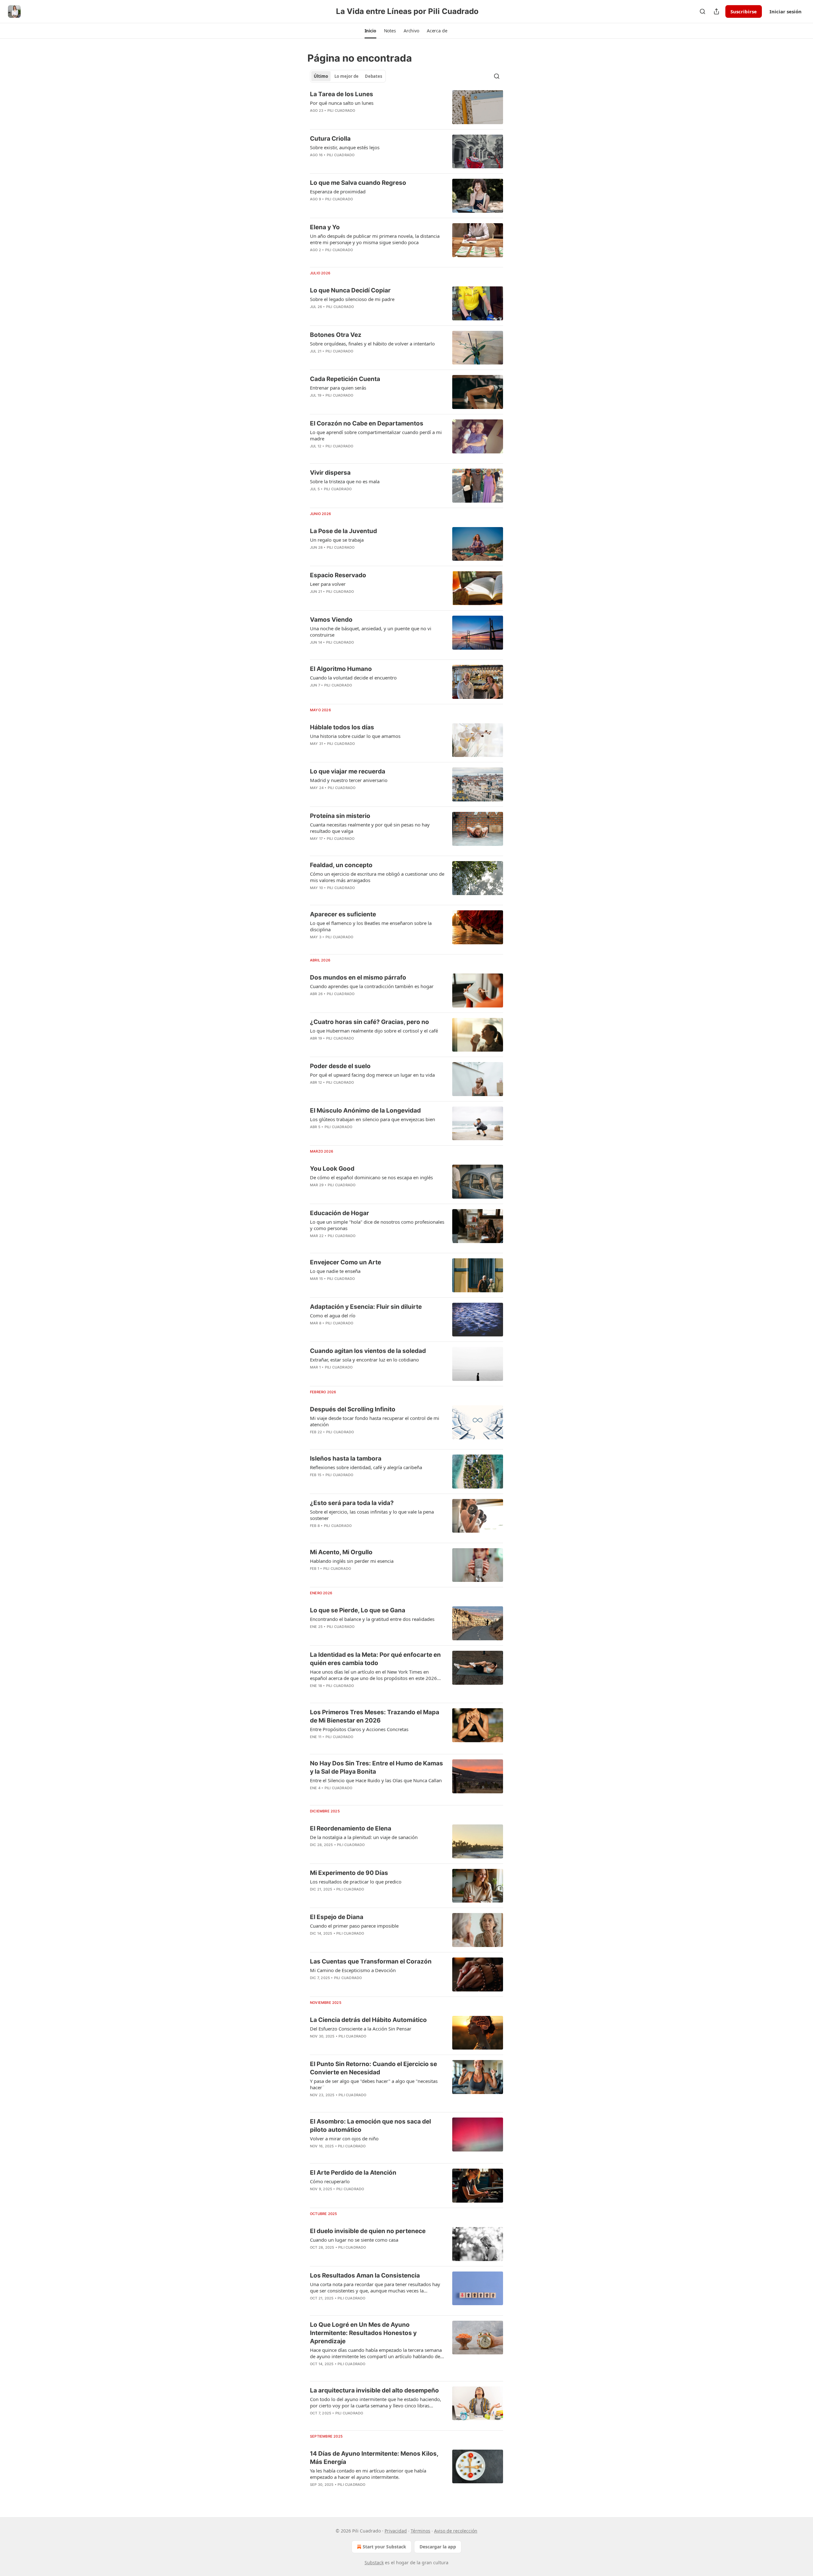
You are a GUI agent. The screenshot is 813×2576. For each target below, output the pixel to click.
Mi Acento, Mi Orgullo (341, 1552)
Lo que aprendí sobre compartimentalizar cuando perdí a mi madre (376, 435)
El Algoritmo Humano (341, 669)
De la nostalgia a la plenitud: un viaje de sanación (364, 1837)
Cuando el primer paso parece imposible (354, 1926)
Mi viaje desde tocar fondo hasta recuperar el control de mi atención (375, 1421)
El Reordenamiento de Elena (351, 1828)
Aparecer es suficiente (343, 914)
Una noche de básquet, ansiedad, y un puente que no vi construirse (371, 632)
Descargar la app (438, 2547)
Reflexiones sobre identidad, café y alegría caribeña (366, 1467)
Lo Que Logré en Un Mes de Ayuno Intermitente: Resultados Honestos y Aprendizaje (363, 2333)
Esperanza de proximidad (338, 191)
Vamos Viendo (331, 620)
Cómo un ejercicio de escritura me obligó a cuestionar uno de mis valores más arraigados (377, 877)
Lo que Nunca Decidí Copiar (350, 290)
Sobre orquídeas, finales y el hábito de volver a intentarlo (372, 344)
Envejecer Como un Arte (346, 1262)
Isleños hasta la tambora (346, 1459)
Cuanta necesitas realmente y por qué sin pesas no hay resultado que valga (370, 828)
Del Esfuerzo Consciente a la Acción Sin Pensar (361, 2029)
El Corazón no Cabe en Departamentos (367, 423)
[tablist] (348, 76)
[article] (406, 107)
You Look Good (332, 1169)
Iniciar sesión (786, 11)
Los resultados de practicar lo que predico (356, 1882)
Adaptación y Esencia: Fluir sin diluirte (366, 1307)
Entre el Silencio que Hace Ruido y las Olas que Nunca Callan (376, 1780)
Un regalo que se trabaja (337, 540)
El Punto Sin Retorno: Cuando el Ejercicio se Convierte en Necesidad (373, 2068)
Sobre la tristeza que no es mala (345, 481)
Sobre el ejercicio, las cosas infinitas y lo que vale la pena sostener (372, 1515)
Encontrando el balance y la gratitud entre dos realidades (372, 1619)
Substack (374, 2563)
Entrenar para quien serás (338, 388)
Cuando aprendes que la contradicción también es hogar (372, 986)
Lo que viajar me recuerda (348, 771)
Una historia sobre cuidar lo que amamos (355, 736)
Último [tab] (321, 76)
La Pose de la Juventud (343, 531)
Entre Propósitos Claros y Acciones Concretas (359, 1729)
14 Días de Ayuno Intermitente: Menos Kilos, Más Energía (374, 2458)
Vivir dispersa (330, 473)
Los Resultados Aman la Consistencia (365, 2275)
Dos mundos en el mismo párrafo (358, 977)
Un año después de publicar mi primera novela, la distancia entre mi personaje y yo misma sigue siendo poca (375, 239)
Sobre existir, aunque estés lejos (345, 147)
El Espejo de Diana (337, 1917)
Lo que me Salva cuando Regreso (358, 183)
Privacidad (396, 2531)
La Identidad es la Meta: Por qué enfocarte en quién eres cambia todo (375, 1659)
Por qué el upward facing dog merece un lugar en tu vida (372, 1075)
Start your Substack (384, 2547)
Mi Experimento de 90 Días (349, 1873)
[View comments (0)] (358, 119)
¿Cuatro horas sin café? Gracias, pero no (370, 1022)
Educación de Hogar (339, 1213)
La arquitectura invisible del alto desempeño (374, 2390)
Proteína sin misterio (340, 816)
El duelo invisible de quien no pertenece (368, 2231)
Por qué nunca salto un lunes (342, 103)
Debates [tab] (373, 76)
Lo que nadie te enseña (335, 1271)
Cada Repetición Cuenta (345, 379)
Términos (420, 2531)
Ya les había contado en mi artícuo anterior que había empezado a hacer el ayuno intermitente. (368, 2474)
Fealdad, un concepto (341, 865)
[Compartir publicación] (716, 11)
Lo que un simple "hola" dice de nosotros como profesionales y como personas (377, 1225)
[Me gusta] (314, 1135)
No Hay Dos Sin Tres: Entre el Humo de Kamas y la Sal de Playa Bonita (376, 1767)
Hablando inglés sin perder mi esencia (352, 1561)
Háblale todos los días (342, 727)
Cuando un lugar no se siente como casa (354, 2240)
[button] (370, 31)
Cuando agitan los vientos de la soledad (368, 1351)
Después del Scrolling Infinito (353, 1409)
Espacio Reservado (338, 575)
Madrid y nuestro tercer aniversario (349, 780)
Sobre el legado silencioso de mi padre (352, 299)
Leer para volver (328, 584)
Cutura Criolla (330, 139)
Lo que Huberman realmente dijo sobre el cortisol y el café (374, 1031)
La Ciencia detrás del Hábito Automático (368, 2020)
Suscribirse (744, 11)
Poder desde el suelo (340, 1066)
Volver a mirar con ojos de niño (344, 2138)
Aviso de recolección (456, 2531)
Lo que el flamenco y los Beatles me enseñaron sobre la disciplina (371, 926)
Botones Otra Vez (336, 335)
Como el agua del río (333, 1315)
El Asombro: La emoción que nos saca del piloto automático (370, 2126)
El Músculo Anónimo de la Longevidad (365, 1111)
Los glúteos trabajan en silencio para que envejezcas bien (373, 1119)
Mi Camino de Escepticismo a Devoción (353, 1970)
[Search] (702, 11)
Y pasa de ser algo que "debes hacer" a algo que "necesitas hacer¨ (374, 2084)
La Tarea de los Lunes (342, 94)
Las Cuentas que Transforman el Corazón (371, 1961)
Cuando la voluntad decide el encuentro (353, 678)
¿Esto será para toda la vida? (352, 1503)
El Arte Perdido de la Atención (353, 2173)
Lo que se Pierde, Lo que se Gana (358, 1610)
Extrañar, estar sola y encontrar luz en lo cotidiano (364, 1360)
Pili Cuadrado (341, 110)
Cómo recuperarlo (330, 2181)
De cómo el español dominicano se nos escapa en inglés (371, 1177)
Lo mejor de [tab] (346, 76)
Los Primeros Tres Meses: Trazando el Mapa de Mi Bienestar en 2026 (375, 1716)
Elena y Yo (325, 227)
